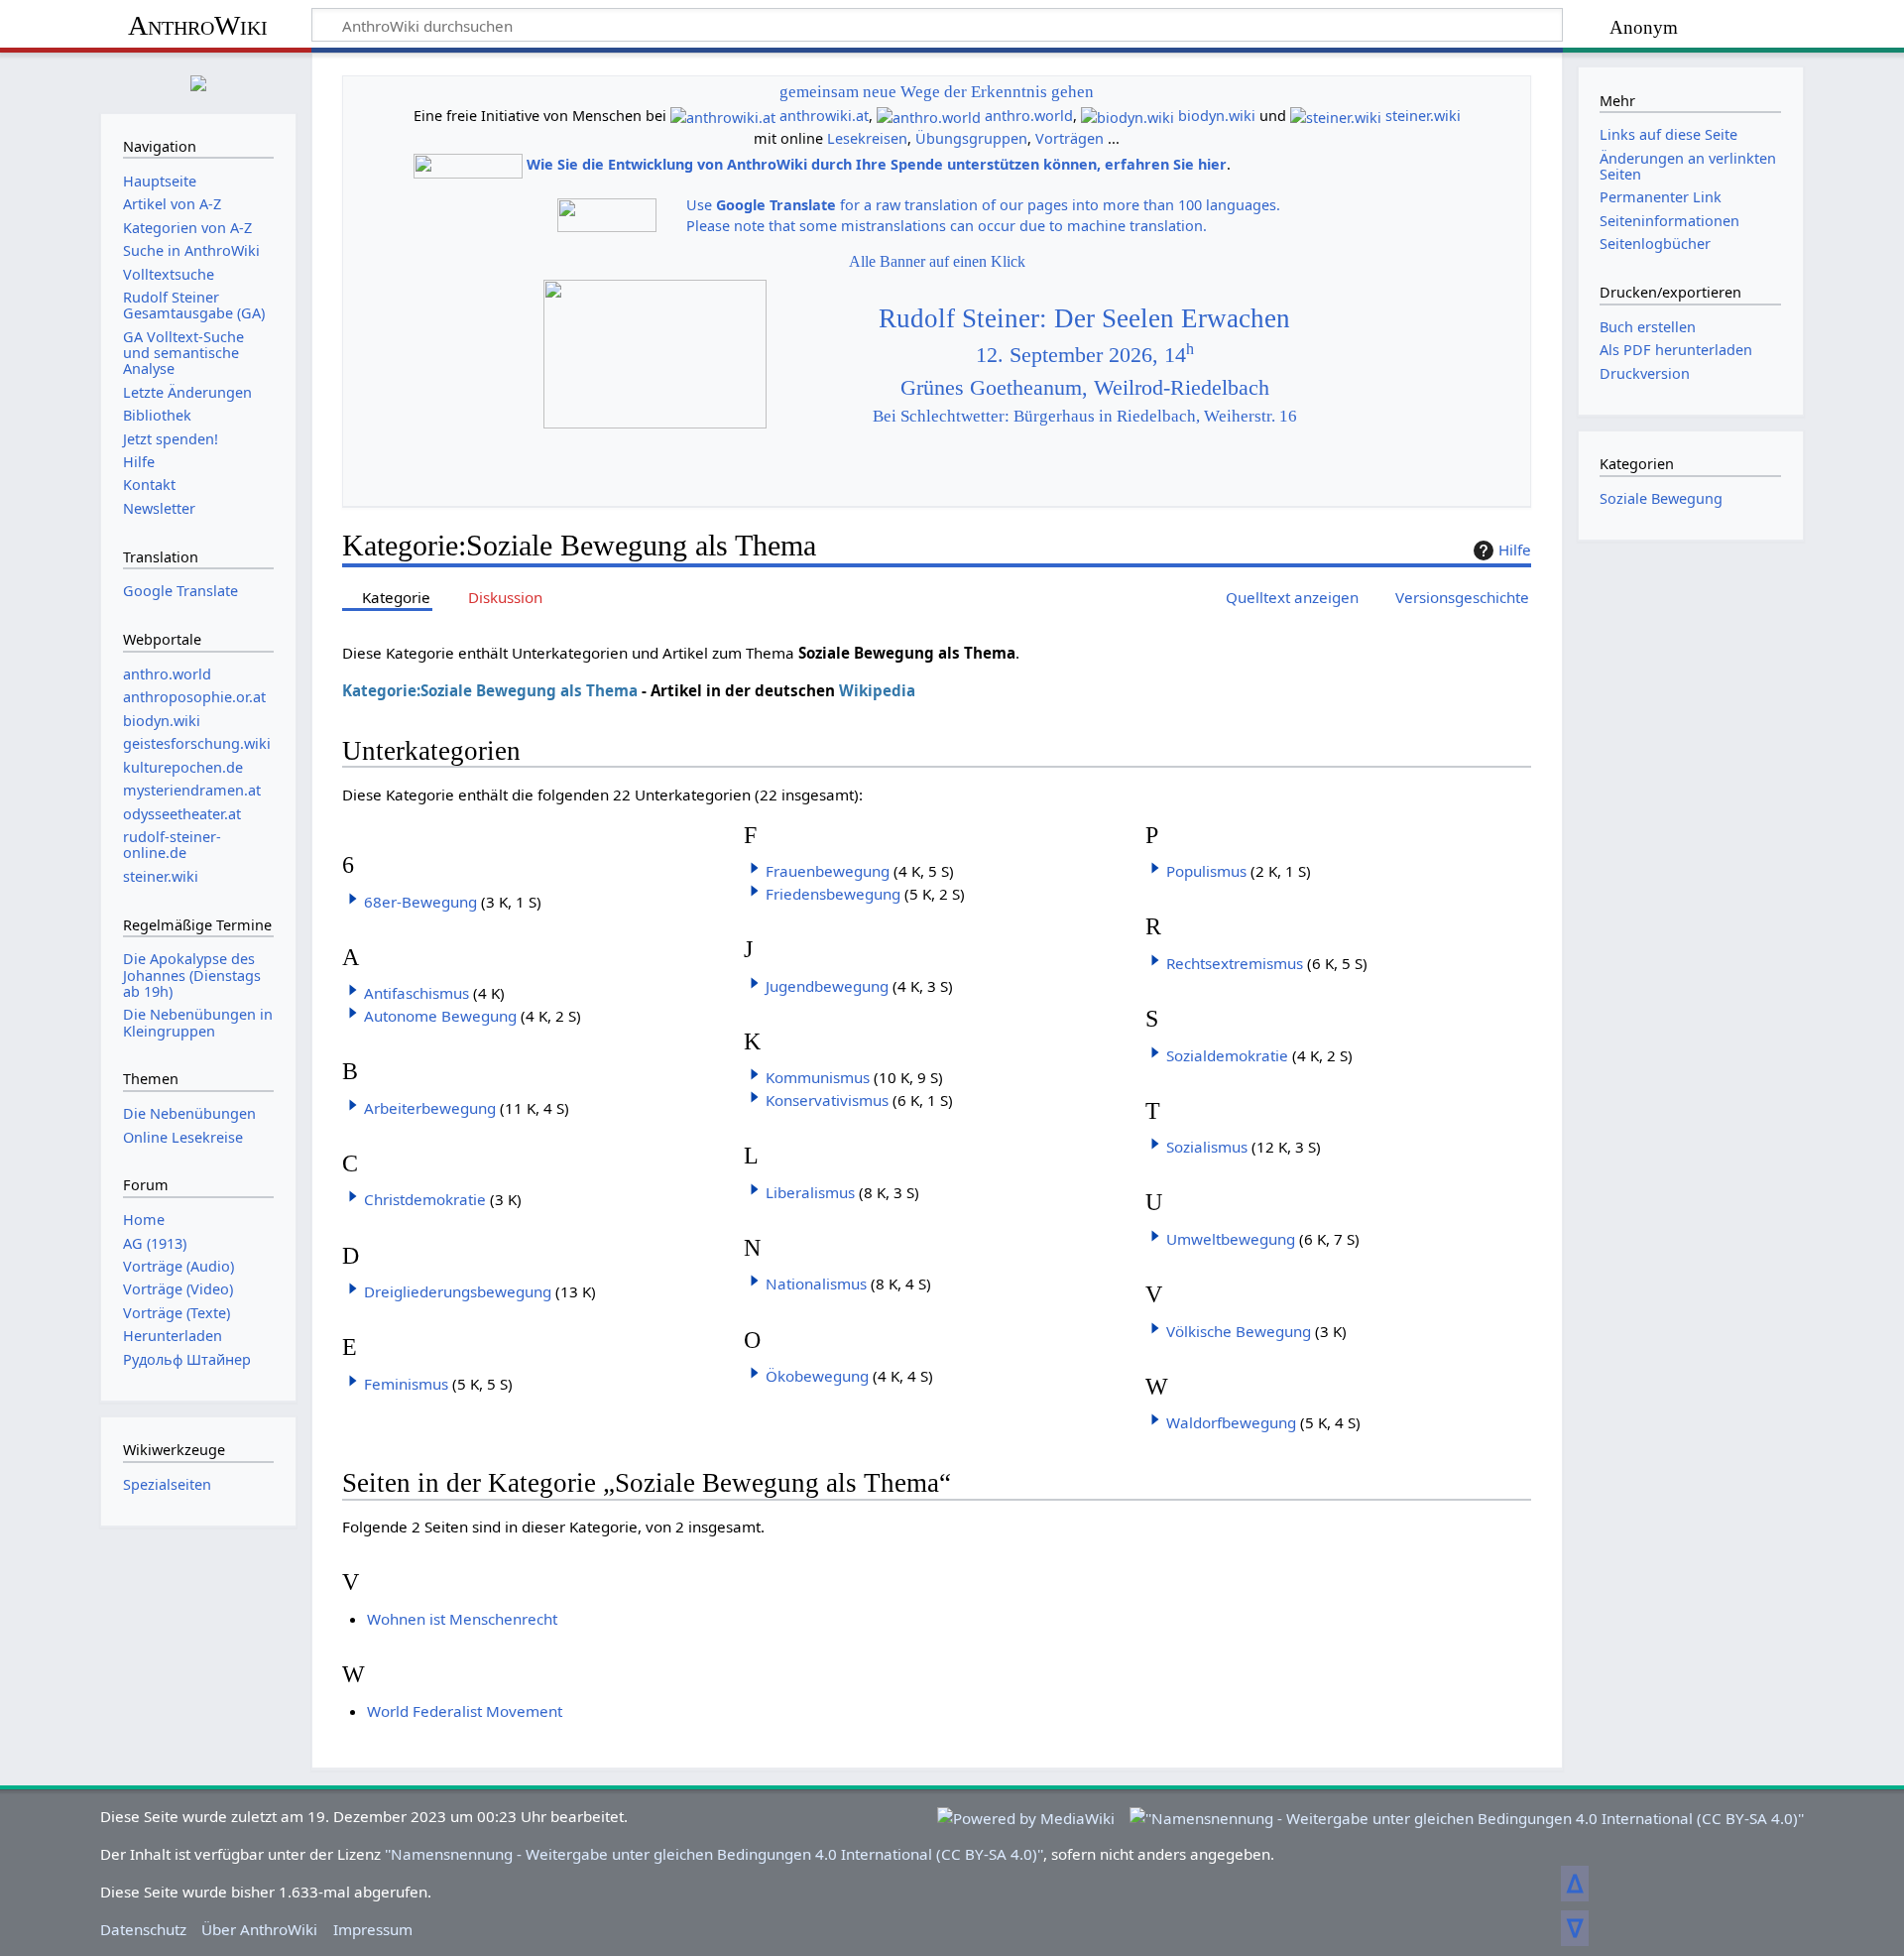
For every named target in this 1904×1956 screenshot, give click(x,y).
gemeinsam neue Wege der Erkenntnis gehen (937, 92)
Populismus (1206, 871)
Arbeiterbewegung (430, 1108)
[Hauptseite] (198, 81)
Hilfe (1515, 550)
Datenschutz (143, 1929)
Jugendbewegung (827, 986)
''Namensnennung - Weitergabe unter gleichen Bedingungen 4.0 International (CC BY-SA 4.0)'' (714, 1854)
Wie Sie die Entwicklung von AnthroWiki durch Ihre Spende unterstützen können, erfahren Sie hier (877, 164)
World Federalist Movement (465, 1711)
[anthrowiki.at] (723, 116)
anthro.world (1029, 116)
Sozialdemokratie (1227, 1055)
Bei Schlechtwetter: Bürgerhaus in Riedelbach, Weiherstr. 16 (1085, 416)
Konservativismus (827, 1100)
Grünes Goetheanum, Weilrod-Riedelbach (1085, 388)
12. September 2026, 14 (1085, 355)
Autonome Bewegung (440, 1016)
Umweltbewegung (1231, 1239)
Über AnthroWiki (259, 1929)
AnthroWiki (198, 25)
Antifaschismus (416, 993)
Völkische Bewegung (1239, 1331)
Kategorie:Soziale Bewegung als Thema (490, 690)
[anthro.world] (929, 116)
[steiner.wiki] (1336, 116)
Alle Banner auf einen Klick (937, 261)
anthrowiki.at (824, 116)
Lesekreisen (867, 138)
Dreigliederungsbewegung (458, 1291)
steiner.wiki (1423, 116)
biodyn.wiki (1217, 116)
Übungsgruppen (971, 138)
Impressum (373, 1929)
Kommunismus (818, 1077)
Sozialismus (1207, 1147)
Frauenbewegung (828, 871)
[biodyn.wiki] (1128, 116)
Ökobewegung (817, 1376)
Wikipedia (877, 690)
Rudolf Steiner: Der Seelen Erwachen (1084, 318)
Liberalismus (810, 1192)
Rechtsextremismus (1235, 963)
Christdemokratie (425, 1199)
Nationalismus (816, 1284)
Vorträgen (1070, 138)
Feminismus (406, 1384)
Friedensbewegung (833, 894)
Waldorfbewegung (1231, 1422)
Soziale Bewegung (1661, 498)
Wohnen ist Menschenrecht (462, 1619)
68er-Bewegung (420, 902)
